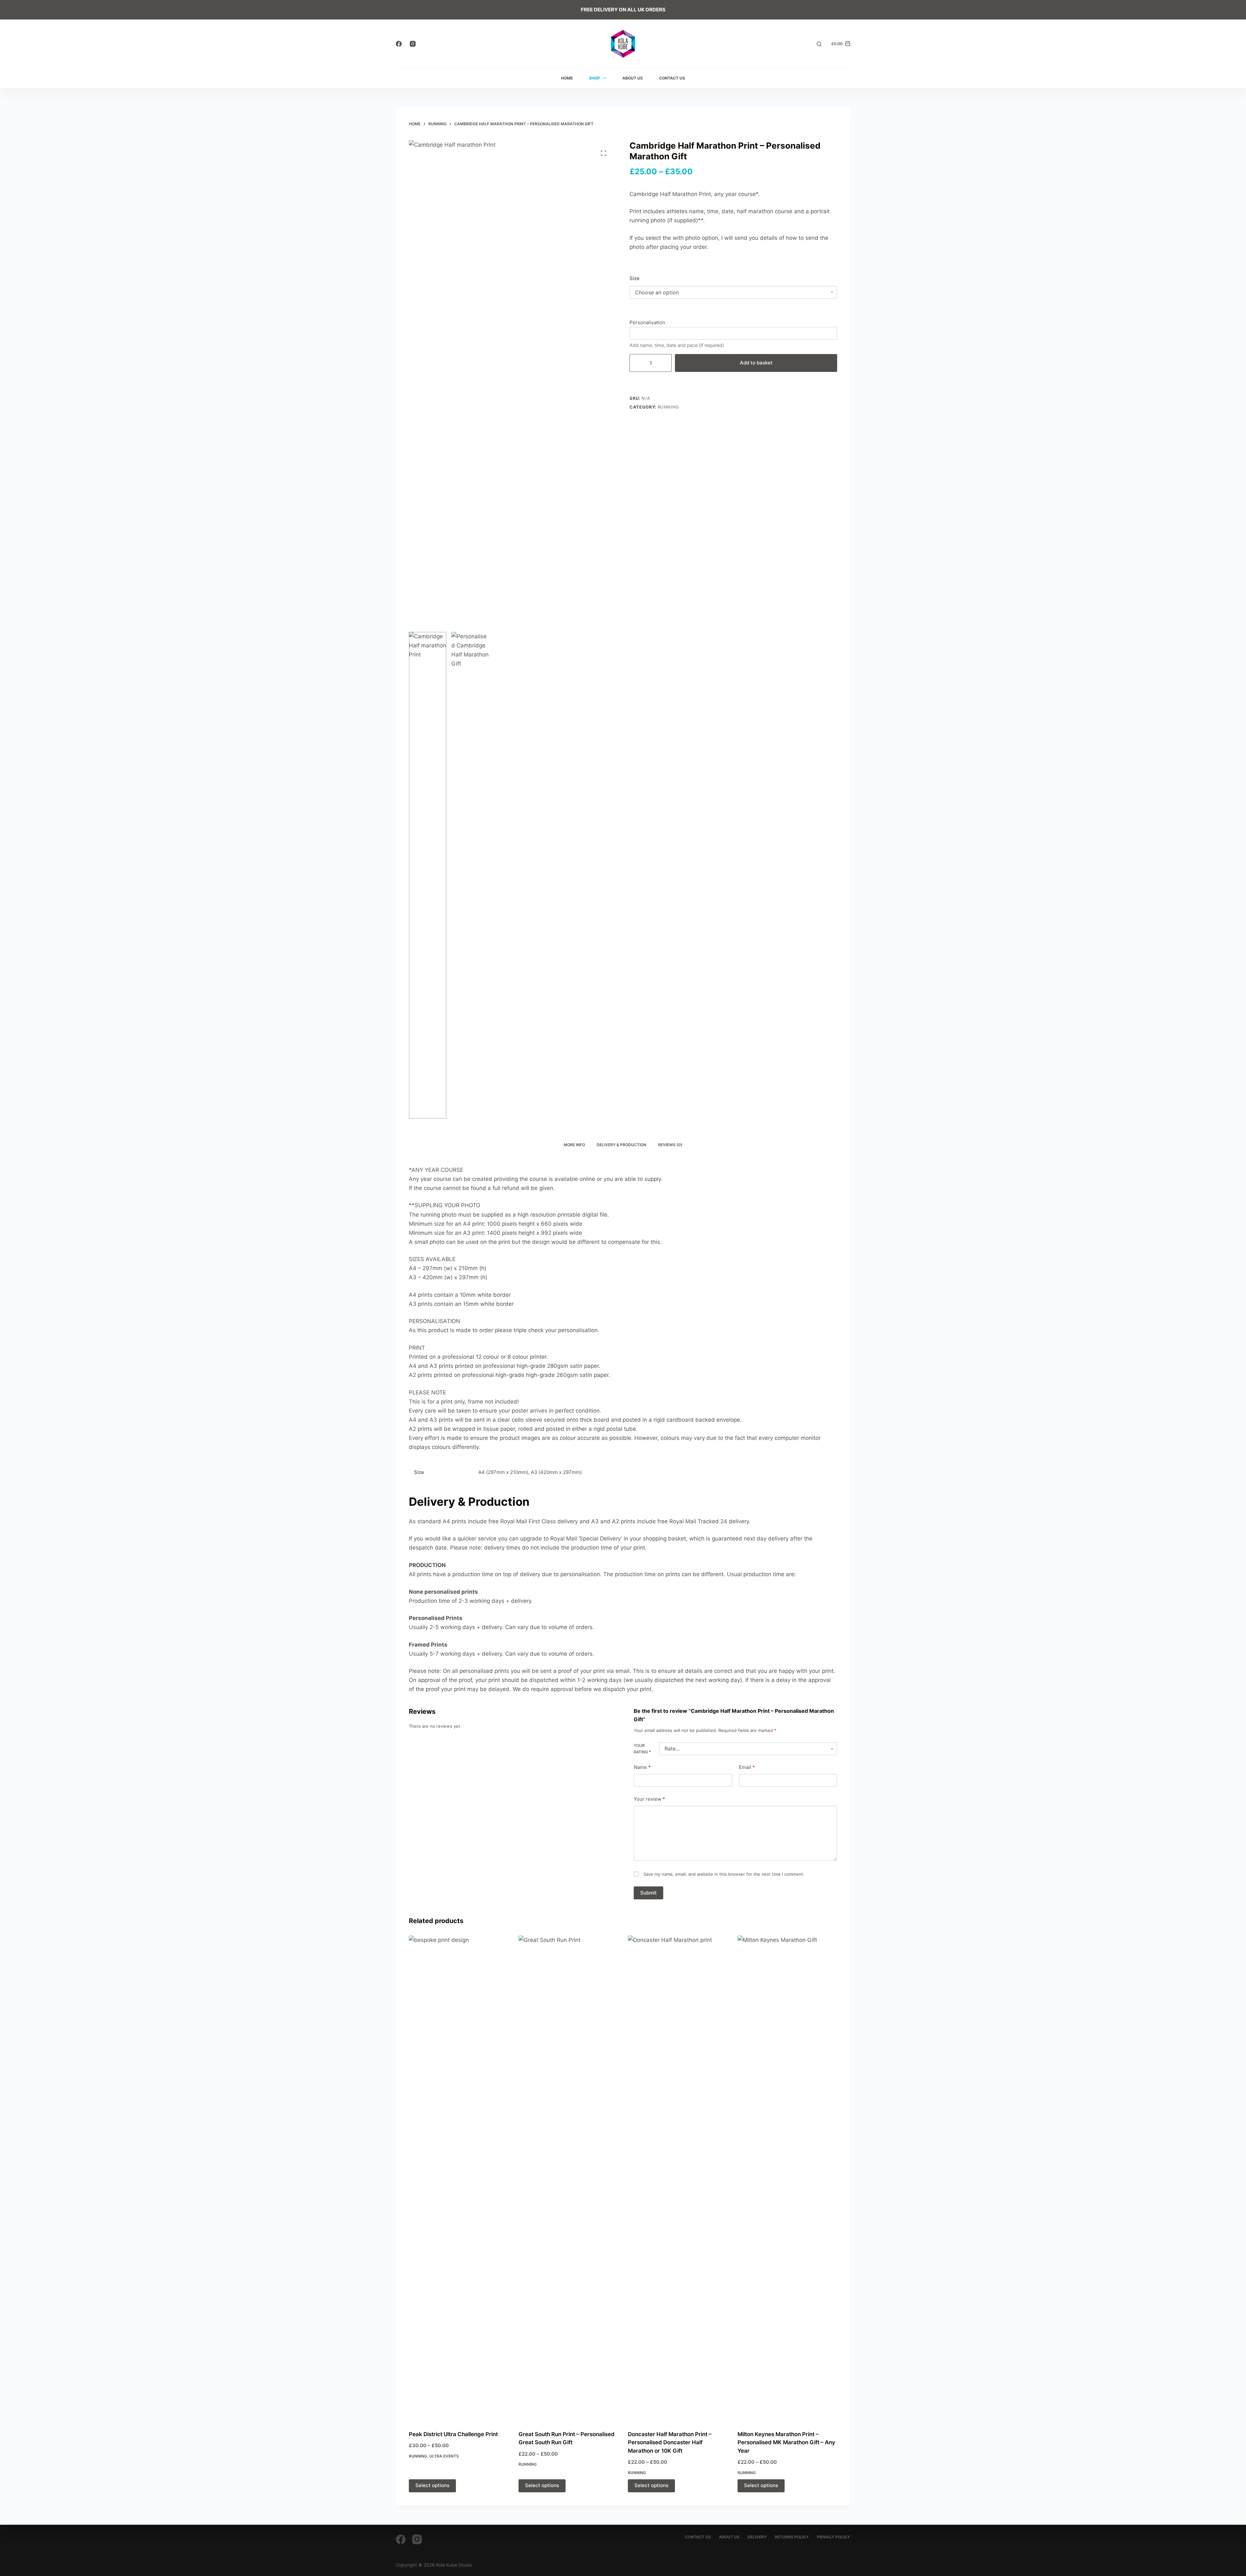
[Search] (819, 44)
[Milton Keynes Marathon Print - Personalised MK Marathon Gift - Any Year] (788, 2179)
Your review (649, 1799)
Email (747, 1767)
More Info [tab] (574, 1145)
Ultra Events (444, 2456)
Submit (648, 1893)
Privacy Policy (834, 2537)
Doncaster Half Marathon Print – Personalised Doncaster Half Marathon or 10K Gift (670, 2442)
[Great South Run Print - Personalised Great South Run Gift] (568, 2179)
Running (669, 407)
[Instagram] (413, 44)
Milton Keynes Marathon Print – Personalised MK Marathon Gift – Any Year (786, 2442)
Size (635, 278)
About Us (633, 78)
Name (642, 1767)
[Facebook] (399, 44)
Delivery (757, 2537)
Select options (432, 2485)
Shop (594, 78)
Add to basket (756, 363)
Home (567, 78)
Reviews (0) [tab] (670, 1145)
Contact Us (672, 78)
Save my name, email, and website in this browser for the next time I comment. (724, 1874)
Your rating (642, 1749)
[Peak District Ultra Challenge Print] (459, 2179)
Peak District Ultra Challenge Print (453, 2434)
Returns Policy (792, 2537)
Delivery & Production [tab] (622, 1145)
